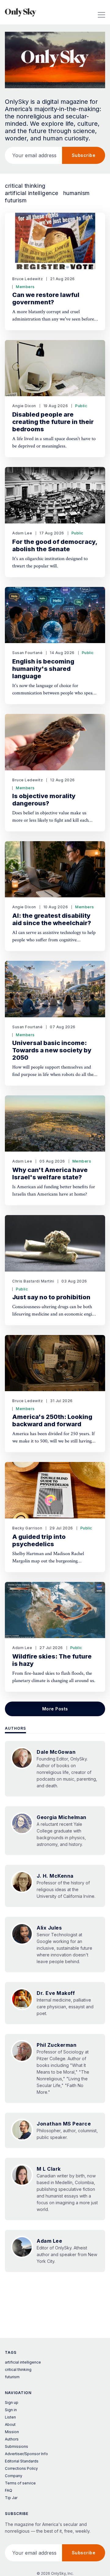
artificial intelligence (32, 193)
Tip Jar (11, 2498)
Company (14, 2476)
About (10, 2424)
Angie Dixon (24, 406)
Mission (12, 2432)
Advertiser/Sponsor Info (26, 2454)
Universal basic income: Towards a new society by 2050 (52, 1050)
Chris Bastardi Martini (33, 1281)
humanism (77, 193)
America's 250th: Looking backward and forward (52, 1420)
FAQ (9, 2490)
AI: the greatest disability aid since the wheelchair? (52, 919)
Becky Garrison (27, 1528)
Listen (10, 2417)
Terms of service (20, 2483)
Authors (15, 1728)
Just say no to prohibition (51, 1297)
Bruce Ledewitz (28, 279)
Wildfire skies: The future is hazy (52, 1660)
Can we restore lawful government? (46, 298)
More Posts (55, 1709)
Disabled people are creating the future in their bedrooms (53, 422)
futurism (16, 201)
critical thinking (25, 186)
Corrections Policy (21, 2468)
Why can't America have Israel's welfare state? (50, 1174)
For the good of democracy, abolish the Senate (55, 545)
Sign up (12, 2402)
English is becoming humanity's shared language (43, 669)
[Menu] (101, 12)
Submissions (16, 2446)
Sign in (11, 2410)
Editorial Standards (22, 2461)
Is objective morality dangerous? (44, 800)
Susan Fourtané (27, 653)
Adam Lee (22, 533)
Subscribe (84, 155)
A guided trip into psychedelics (39, 1540)
